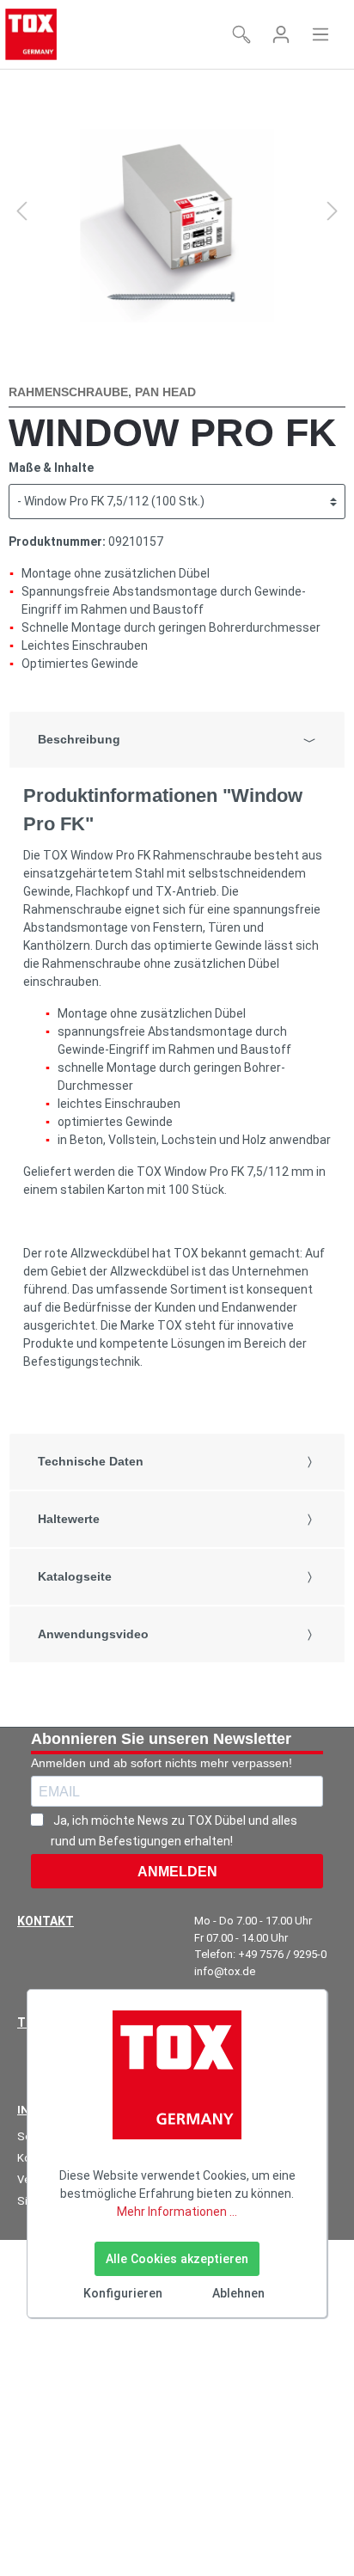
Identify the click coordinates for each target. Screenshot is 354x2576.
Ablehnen (238, 2293)
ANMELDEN (177, 1872)
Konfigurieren (123, 2293)
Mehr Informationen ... (177, 2212)
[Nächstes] (333, 211)
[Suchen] (241, 34)
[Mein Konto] (281, 34)
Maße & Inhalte (51, 468)
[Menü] (320, 34)
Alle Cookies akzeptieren (177, 2259)
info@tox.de (225, 1971)
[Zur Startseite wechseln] (31, 34)
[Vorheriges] (21, 211)
